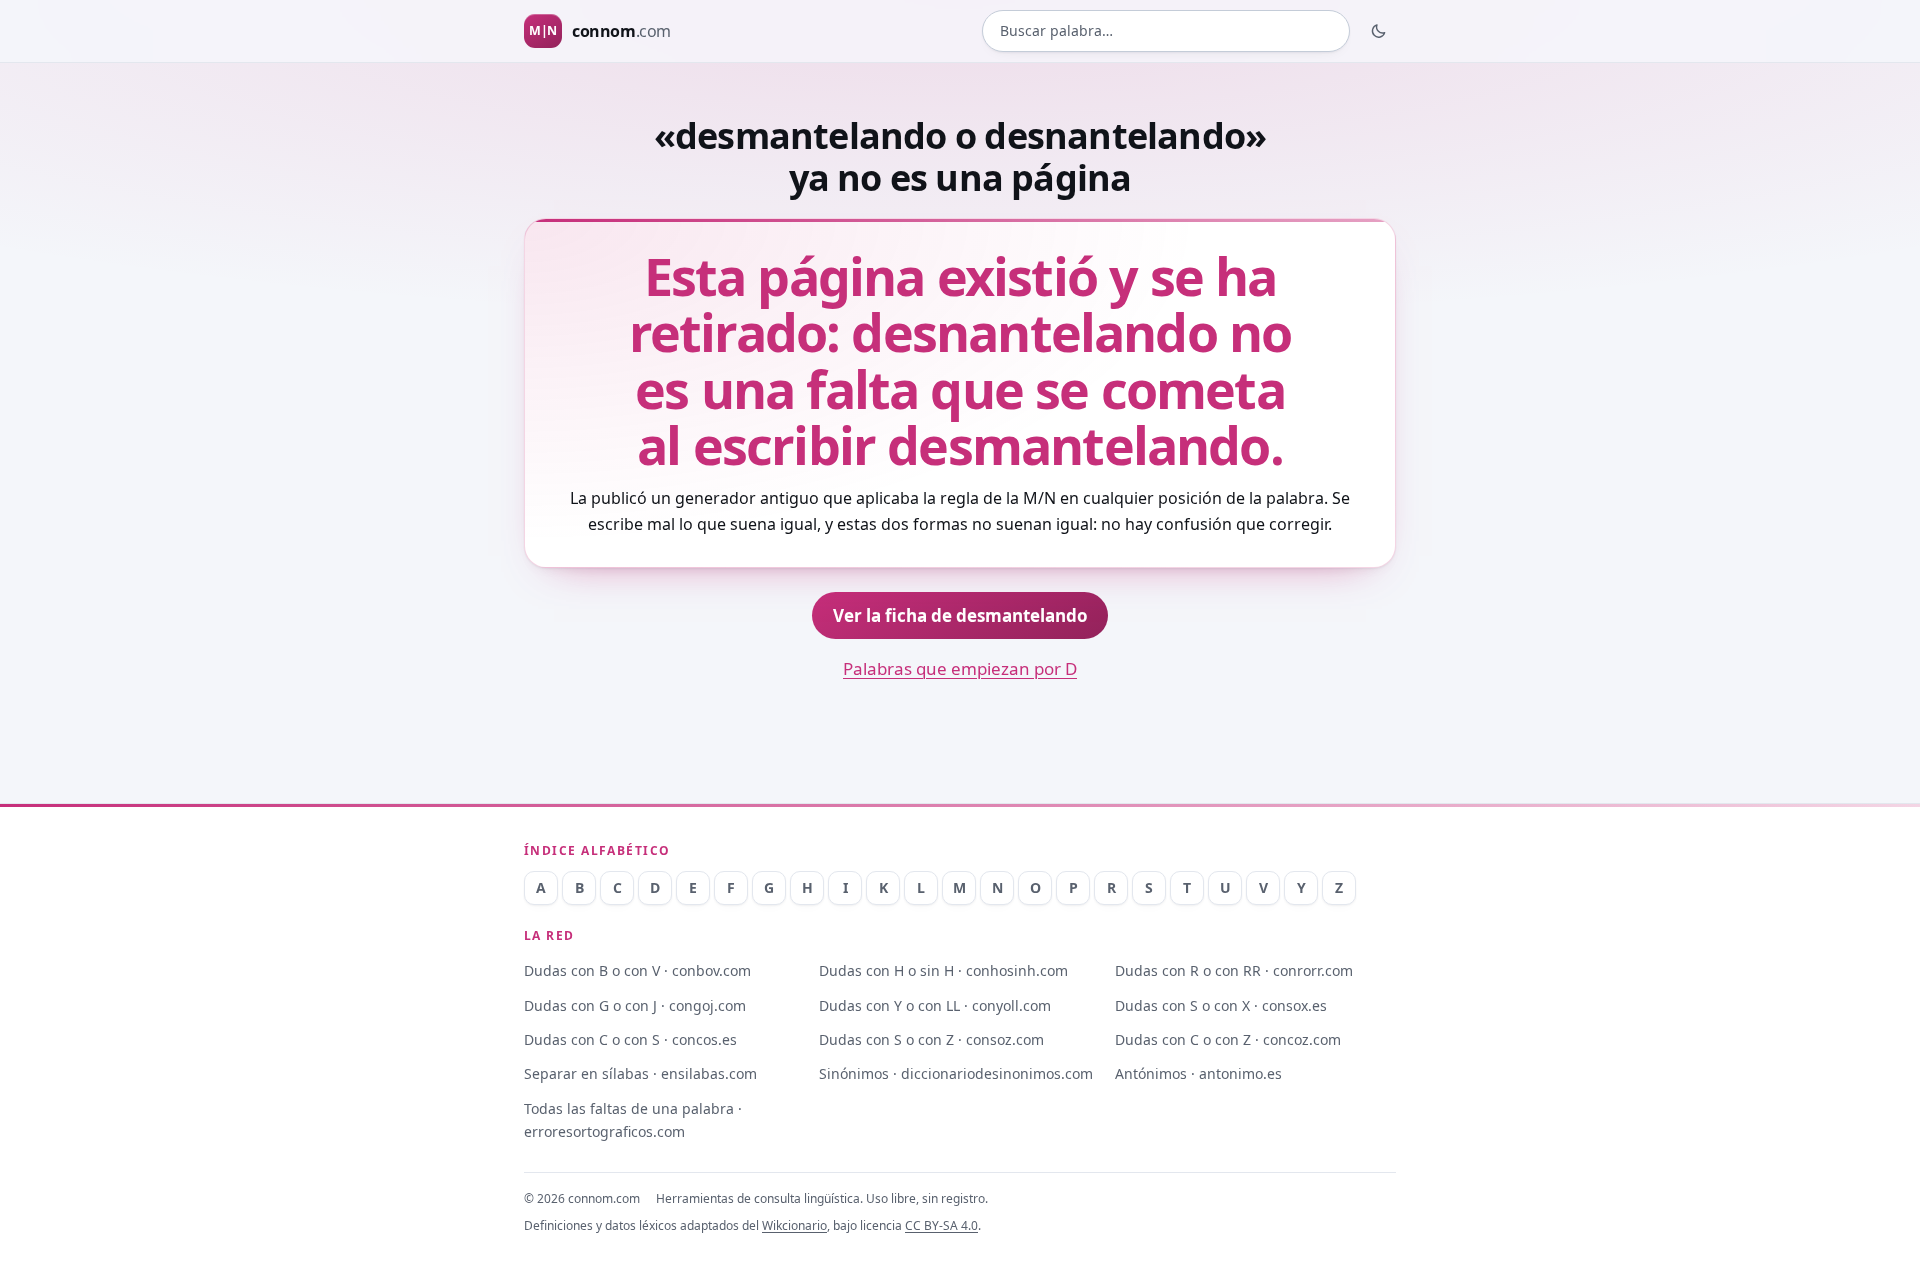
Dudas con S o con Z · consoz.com (931, 1039)
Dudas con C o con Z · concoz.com (1228, 1039)
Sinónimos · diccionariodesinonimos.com (956, 1073)
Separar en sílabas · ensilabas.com (640, 1073)
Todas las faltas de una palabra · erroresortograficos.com (633, 1120)
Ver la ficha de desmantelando (960, 615)
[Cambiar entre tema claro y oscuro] (1379, 31)
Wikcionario (794, 1225)
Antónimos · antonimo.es (1198, 1073)
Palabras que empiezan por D (960, 668)
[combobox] (1166, 31)
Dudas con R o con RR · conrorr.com (1234, 970)
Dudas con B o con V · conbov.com (637, 970)
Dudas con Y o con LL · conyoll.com (935, 1005)
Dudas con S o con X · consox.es (1221, 1005)
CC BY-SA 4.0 (941, 1225)
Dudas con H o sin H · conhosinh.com (943, 970)
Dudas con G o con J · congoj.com (635, 1005)
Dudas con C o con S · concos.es (630, 1039)
